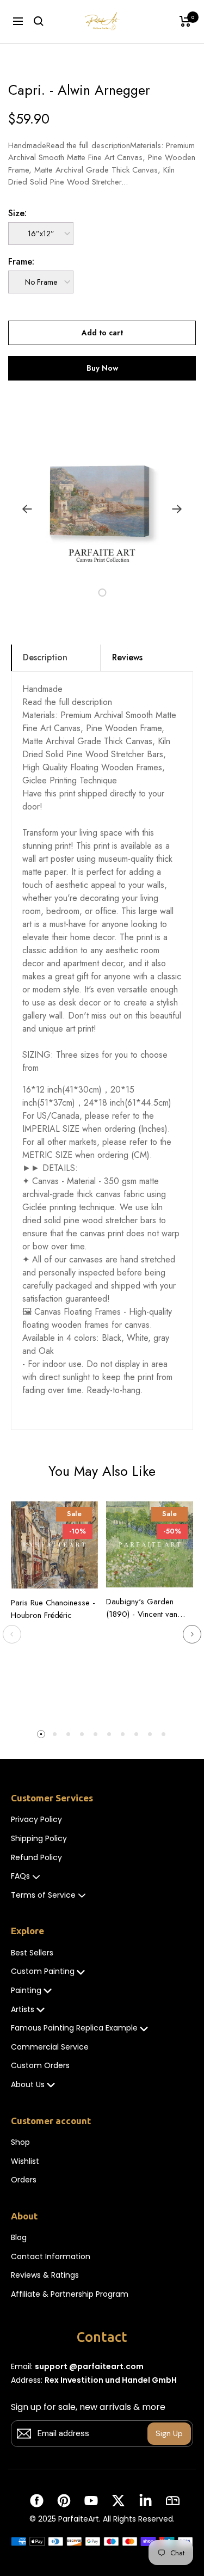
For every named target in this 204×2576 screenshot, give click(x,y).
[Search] (39, 21)
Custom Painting (43, 1971)
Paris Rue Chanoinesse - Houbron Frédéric (53, 1609)
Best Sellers (32, 1953)
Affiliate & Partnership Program (70, 2294)
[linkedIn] (146, 2501)
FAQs (20, 1876)
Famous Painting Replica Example (74, 2028)
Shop (20, 2142)
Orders (24, 2180)
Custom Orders (40, 2066)
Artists (23, 2010)
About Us (28, 2085)
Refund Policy (36, 1858)
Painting (26, 1991)
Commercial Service (50, 2047)
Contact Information (51, 2257)
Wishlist (25, 2161)
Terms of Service (43, 1895)
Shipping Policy (39, 1839)
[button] (77, 593)
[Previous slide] (12, 1634)
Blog (19, 2238)
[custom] (37, 2501)
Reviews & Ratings (45, 2275)
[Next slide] (192, 1634)
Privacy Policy (36, 1820)
